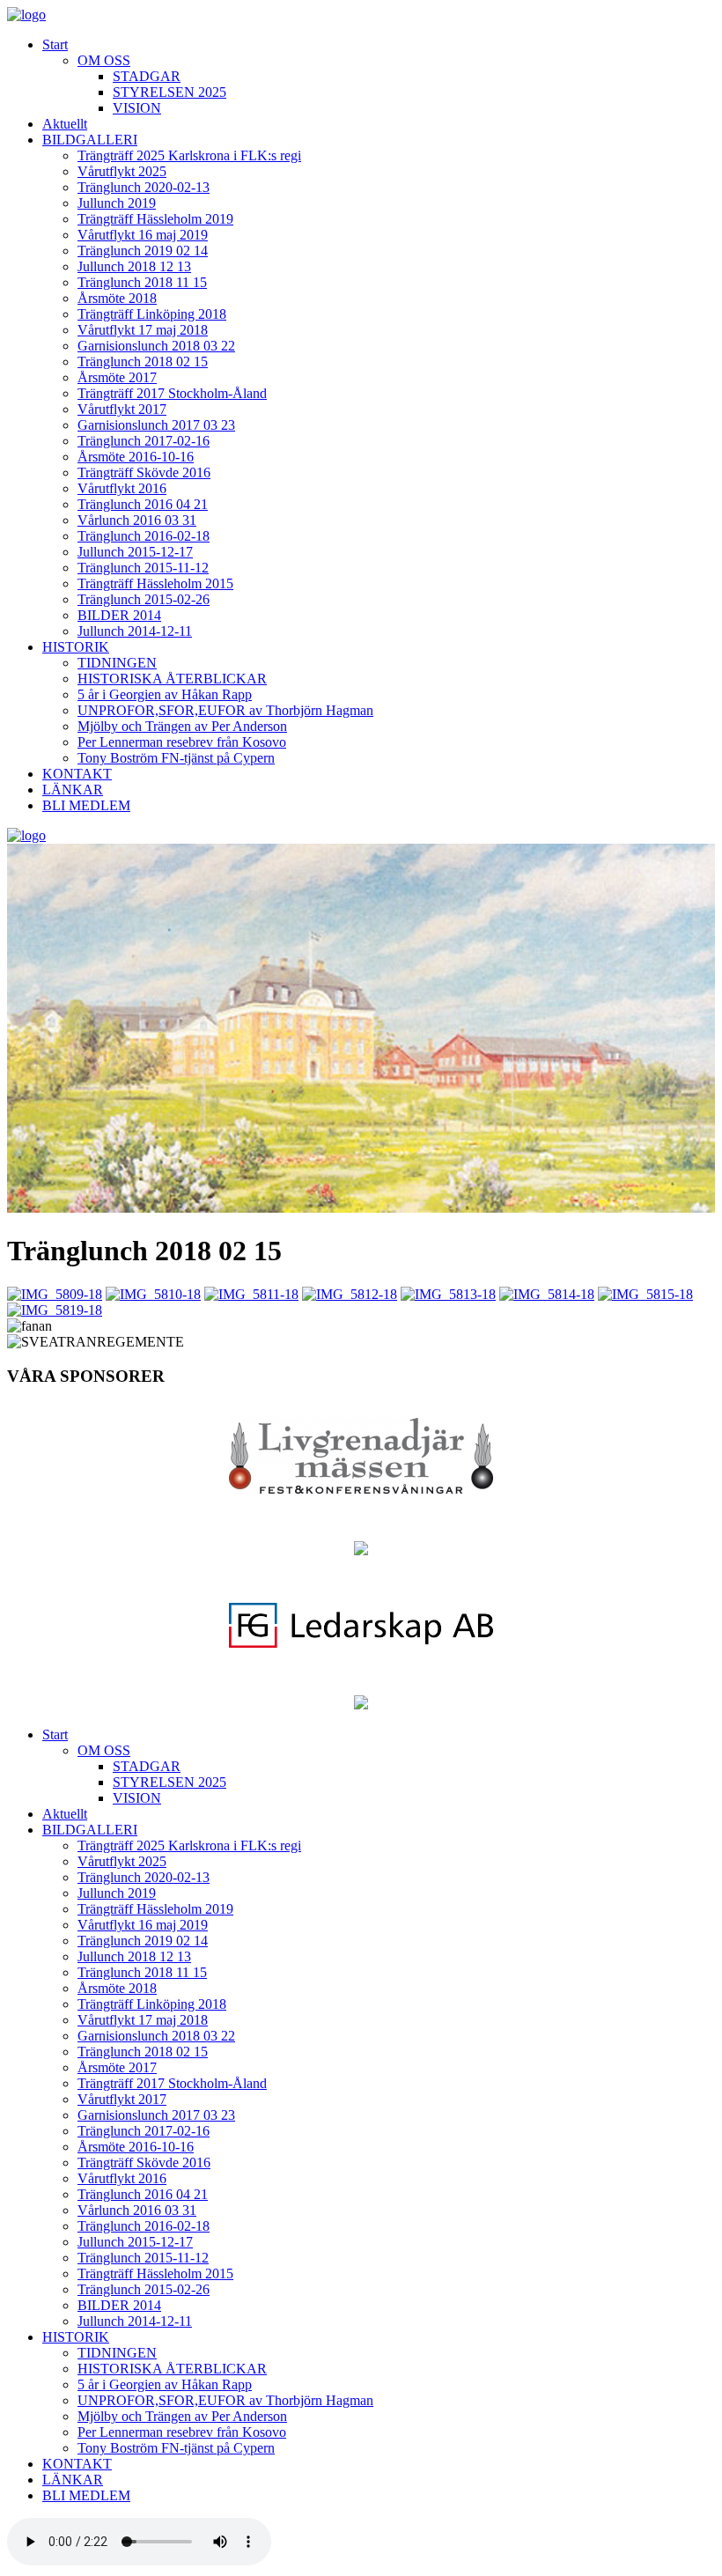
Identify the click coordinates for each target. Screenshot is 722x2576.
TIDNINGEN (117, 663)
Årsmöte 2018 (117, 298)
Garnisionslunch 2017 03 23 (156, 425)
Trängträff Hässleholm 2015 (155, 583)
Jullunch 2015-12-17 (135, 552)
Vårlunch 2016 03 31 (137, 520)
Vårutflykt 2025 (122, 171)
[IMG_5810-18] (153, 1294)
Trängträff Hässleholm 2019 (155, 219)
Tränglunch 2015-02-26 (144, 599)
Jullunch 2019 (117, 203)
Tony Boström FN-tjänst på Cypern (176, 758)
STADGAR (147, 76)
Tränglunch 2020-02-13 (144, 187)
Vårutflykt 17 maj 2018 (143, 330)
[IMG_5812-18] (350, 1294)
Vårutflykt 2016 (122, 488)
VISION (137, 108)
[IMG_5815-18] (645, 1294)
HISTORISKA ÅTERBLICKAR (172, 679)
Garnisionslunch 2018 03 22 (156, 346)
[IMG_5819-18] (55, 1310)
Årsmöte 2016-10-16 (136, 457)
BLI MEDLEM (86, 805)
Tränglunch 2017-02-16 (144, 441)
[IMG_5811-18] (251, 1294)
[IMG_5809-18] (55, 1294)
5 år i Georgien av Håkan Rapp (165, 694)
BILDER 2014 (119, 615)
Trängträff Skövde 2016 (144, 472)
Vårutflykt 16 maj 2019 (143, 235)
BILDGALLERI (90, 140)
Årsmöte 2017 (117, 377)
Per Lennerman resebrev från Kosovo (182, 742)
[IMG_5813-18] (448, 1294)
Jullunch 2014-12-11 (135, 631)
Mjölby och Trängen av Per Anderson (182, 726)
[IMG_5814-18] (547, 1294)
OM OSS (104, 60)
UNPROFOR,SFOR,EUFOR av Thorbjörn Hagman (225, 710)
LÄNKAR (73, 790)
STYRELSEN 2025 (169, 92)
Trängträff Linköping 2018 (152, 314)
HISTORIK (76, 647)
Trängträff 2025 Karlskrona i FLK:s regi (189, 155)
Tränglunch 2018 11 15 (142, 282)
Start (55, 44)
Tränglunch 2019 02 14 (143, 251)
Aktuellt (65, 124)
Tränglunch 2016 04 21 (143, 504)
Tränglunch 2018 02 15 (143, 362)
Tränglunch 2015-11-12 (143, 568)
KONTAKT (77, 774)
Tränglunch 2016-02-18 (144, 536)
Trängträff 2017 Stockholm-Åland (172, 393)
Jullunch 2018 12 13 (134, 266)
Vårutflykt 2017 (122, 409)
